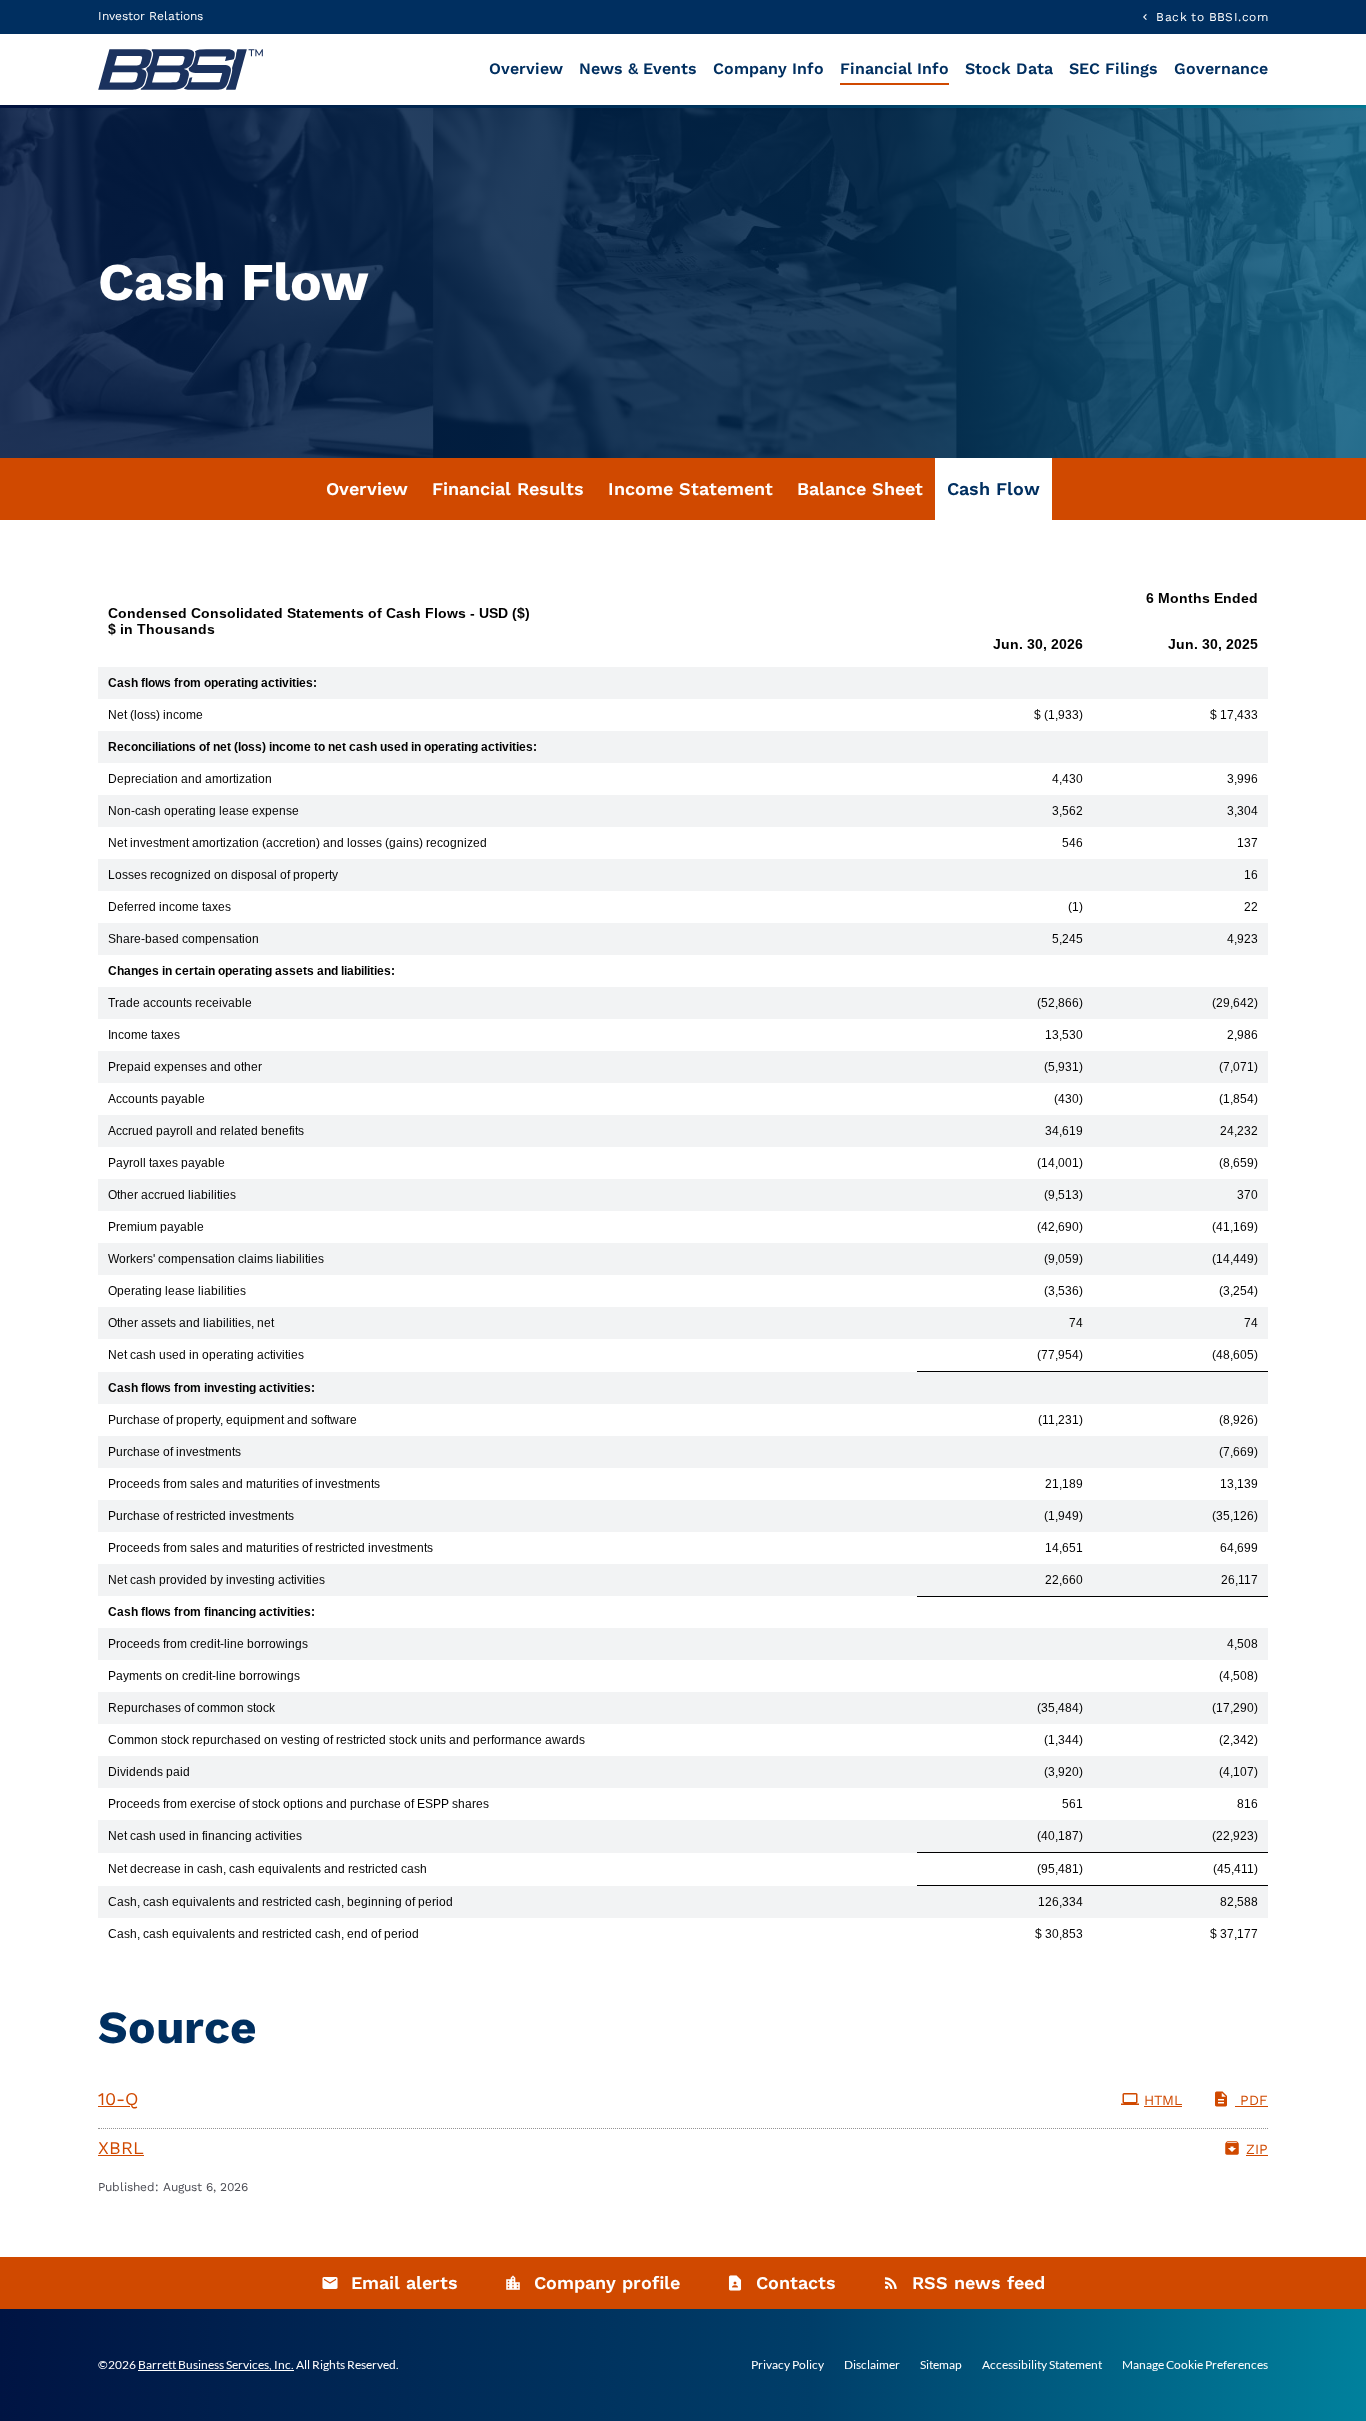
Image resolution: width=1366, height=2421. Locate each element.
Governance (1221, 68)
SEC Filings (1113, 68)
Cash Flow (993, 488)
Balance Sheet (860, 488)
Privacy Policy (787, 2365)
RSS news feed (978, 2282)
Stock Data (1009, 68)
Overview (526, 68)
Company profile (607, 2282)
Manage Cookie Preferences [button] (1195, 2365)
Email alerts (404, 2282)
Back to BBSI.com (1212, 16)
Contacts (796, 2282)
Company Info (768, 68)
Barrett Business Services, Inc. (216, 2364)
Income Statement (690, 488)
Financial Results (508, 488)
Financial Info (894, 68)
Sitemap (941, 2365)
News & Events (638, 68)
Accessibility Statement (1042, 2365)
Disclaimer (872, 2365)
